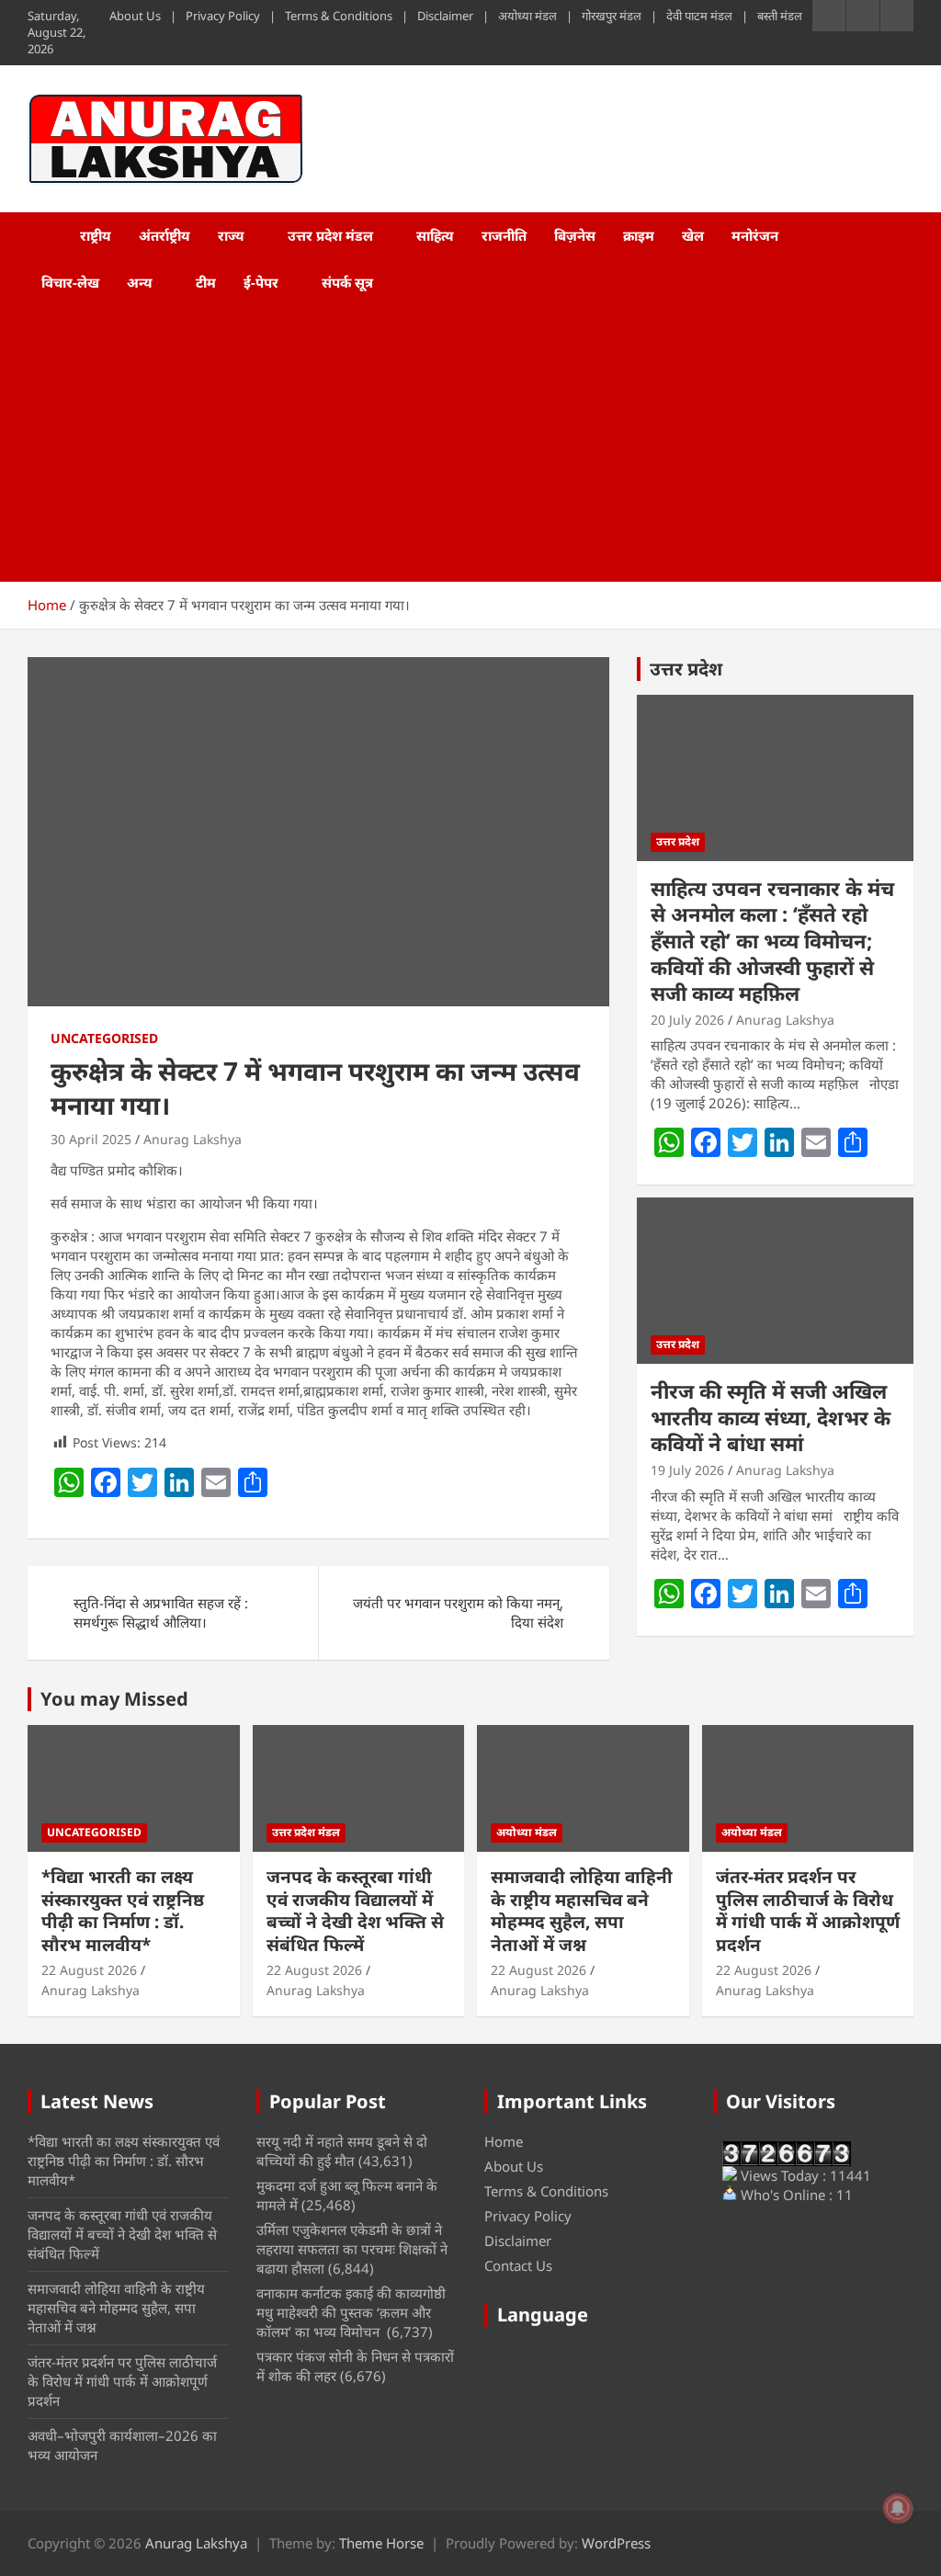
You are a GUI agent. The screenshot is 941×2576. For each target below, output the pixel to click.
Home (504, 2141)
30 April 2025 (91, 1139)
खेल (693, 235)
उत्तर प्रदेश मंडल (330, 235)
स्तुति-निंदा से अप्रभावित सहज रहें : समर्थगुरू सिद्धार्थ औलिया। (161, 1612)
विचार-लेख (70, 282)
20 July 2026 (687, 1020)
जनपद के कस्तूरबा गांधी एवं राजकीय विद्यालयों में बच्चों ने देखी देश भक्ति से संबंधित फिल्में (355, 1911)
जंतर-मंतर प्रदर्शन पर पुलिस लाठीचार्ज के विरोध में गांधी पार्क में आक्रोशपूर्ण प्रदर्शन (808, 1911)
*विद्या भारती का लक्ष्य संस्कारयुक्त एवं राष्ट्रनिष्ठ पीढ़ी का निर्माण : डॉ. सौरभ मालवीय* (123, 1911)
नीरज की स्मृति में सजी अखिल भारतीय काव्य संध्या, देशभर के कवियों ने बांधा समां (771, 1417)
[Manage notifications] (898, 2508)
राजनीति (504, 235)
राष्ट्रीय (96, 235)
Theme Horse (381, 2543)
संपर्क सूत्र (347, 282)
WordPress (616, 2543)
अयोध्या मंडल (527, 16)
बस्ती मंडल (780, 16)
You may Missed (114, 1699)
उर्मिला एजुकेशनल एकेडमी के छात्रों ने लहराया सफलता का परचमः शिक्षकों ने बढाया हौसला (352, 2249)
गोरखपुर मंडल (612, 16)
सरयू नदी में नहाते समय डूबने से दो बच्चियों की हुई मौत (342, 2151)
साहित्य (435, 235)
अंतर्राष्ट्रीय (164, 235)
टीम (206, 282)
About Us (135, 16)
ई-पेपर (261, 282)
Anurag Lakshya (193, 1139)
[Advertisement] (445, 444)
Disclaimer (445, 16)
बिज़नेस (575, 235)
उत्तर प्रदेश (686, 669)
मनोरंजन (755, 235)
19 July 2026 (687, 1470)
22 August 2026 (89, 1970)
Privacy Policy (223, 16)
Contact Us (518, 2265)
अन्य (140, 282)
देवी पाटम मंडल (699, 16)
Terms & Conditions (339, 16)
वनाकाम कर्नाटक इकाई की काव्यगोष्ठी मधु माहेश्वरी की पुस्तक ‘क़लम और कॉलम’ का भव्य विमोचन (351, 2312)
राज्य (231, 235)
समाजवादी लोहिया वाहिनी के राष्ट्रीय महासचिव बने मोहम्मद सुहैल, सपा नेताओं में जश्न (582, 1911)
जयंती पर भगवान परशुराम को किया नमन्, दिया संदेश (458, 1612)
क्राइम (639, 235)
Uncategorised (104, 1038)
